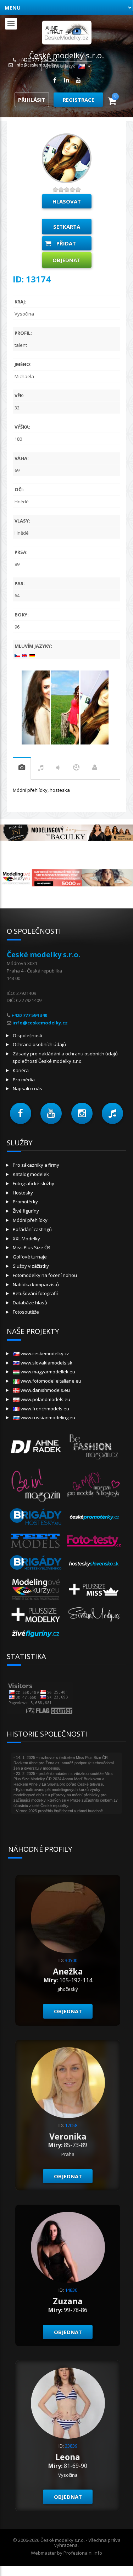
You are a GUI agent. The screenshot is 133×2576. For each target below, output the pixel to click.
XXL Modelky (26, 1239)
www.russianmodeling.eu (47, 1417)
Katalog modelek (31, 1174)
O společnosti (27, 1035)
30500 (71, 1960)
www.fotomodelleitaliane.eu (50, 1381)
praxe (22, 768)
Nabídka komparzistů (36, 1284)
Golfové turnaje (30, 1257)
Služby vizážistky (31, 1266)
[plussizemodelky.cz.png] (36, 1614)
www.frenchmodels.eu (44, 1409)
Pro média (24, 1080)
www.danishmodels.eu (45, 1390)
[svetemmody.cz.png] (94, 1614)
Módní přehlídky (30, 1220)
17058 (71, 2125)
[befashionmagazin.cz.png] (94, 1446)
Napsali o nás (27, 1088)
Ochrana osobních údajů (39, 1044)
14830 (71, 2290)
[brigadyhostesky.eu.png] (36, 1517)
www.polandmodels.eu (45, 1399)
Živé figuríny (26, 1211)
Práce (95, 769)
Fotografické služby (34, 1183)
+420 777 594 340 (29, 1015)
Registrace (79, 100)
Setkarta (67, 227)
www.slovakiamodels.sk (46, 1363)
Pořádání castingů (32, 1229)
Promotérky (25, 1202)
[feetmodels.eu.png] (36, 1540)
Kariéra (21, 1070)
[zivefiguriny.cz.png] (36, 1633)
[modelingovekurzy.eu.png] (36, 1589)
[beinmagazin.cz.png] (36, 1484)
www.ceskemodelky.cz (44, 1353)
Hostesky (23, 1193)
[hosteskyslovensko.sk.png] (94, 1564)
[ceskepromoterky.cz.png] (94, 1517)
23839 (71, 2446)
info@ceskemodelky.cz (38, 65)
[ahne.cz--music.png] (36, 1446)
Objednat (66, 260)
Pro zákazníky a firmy (36, 1165)
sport (76, 769)
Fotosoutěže (26, 1312)
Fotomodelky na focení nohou (45, 1275)
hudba (41, 769)
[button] (21, 1113)
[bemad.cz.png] (94, 1484)
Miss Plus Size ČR (31, 1247)
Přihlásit (32, 100)
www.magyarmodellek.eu (47, 1372)
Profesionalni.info (83, 2553)
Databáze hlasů (30, 1303)
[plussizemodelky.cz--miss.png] (94, 1589)
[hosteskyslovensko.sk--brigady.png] (36, 1564)
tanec (58, 769)
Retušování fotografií (35, 1293)
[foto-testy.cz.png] (94, 1540)
